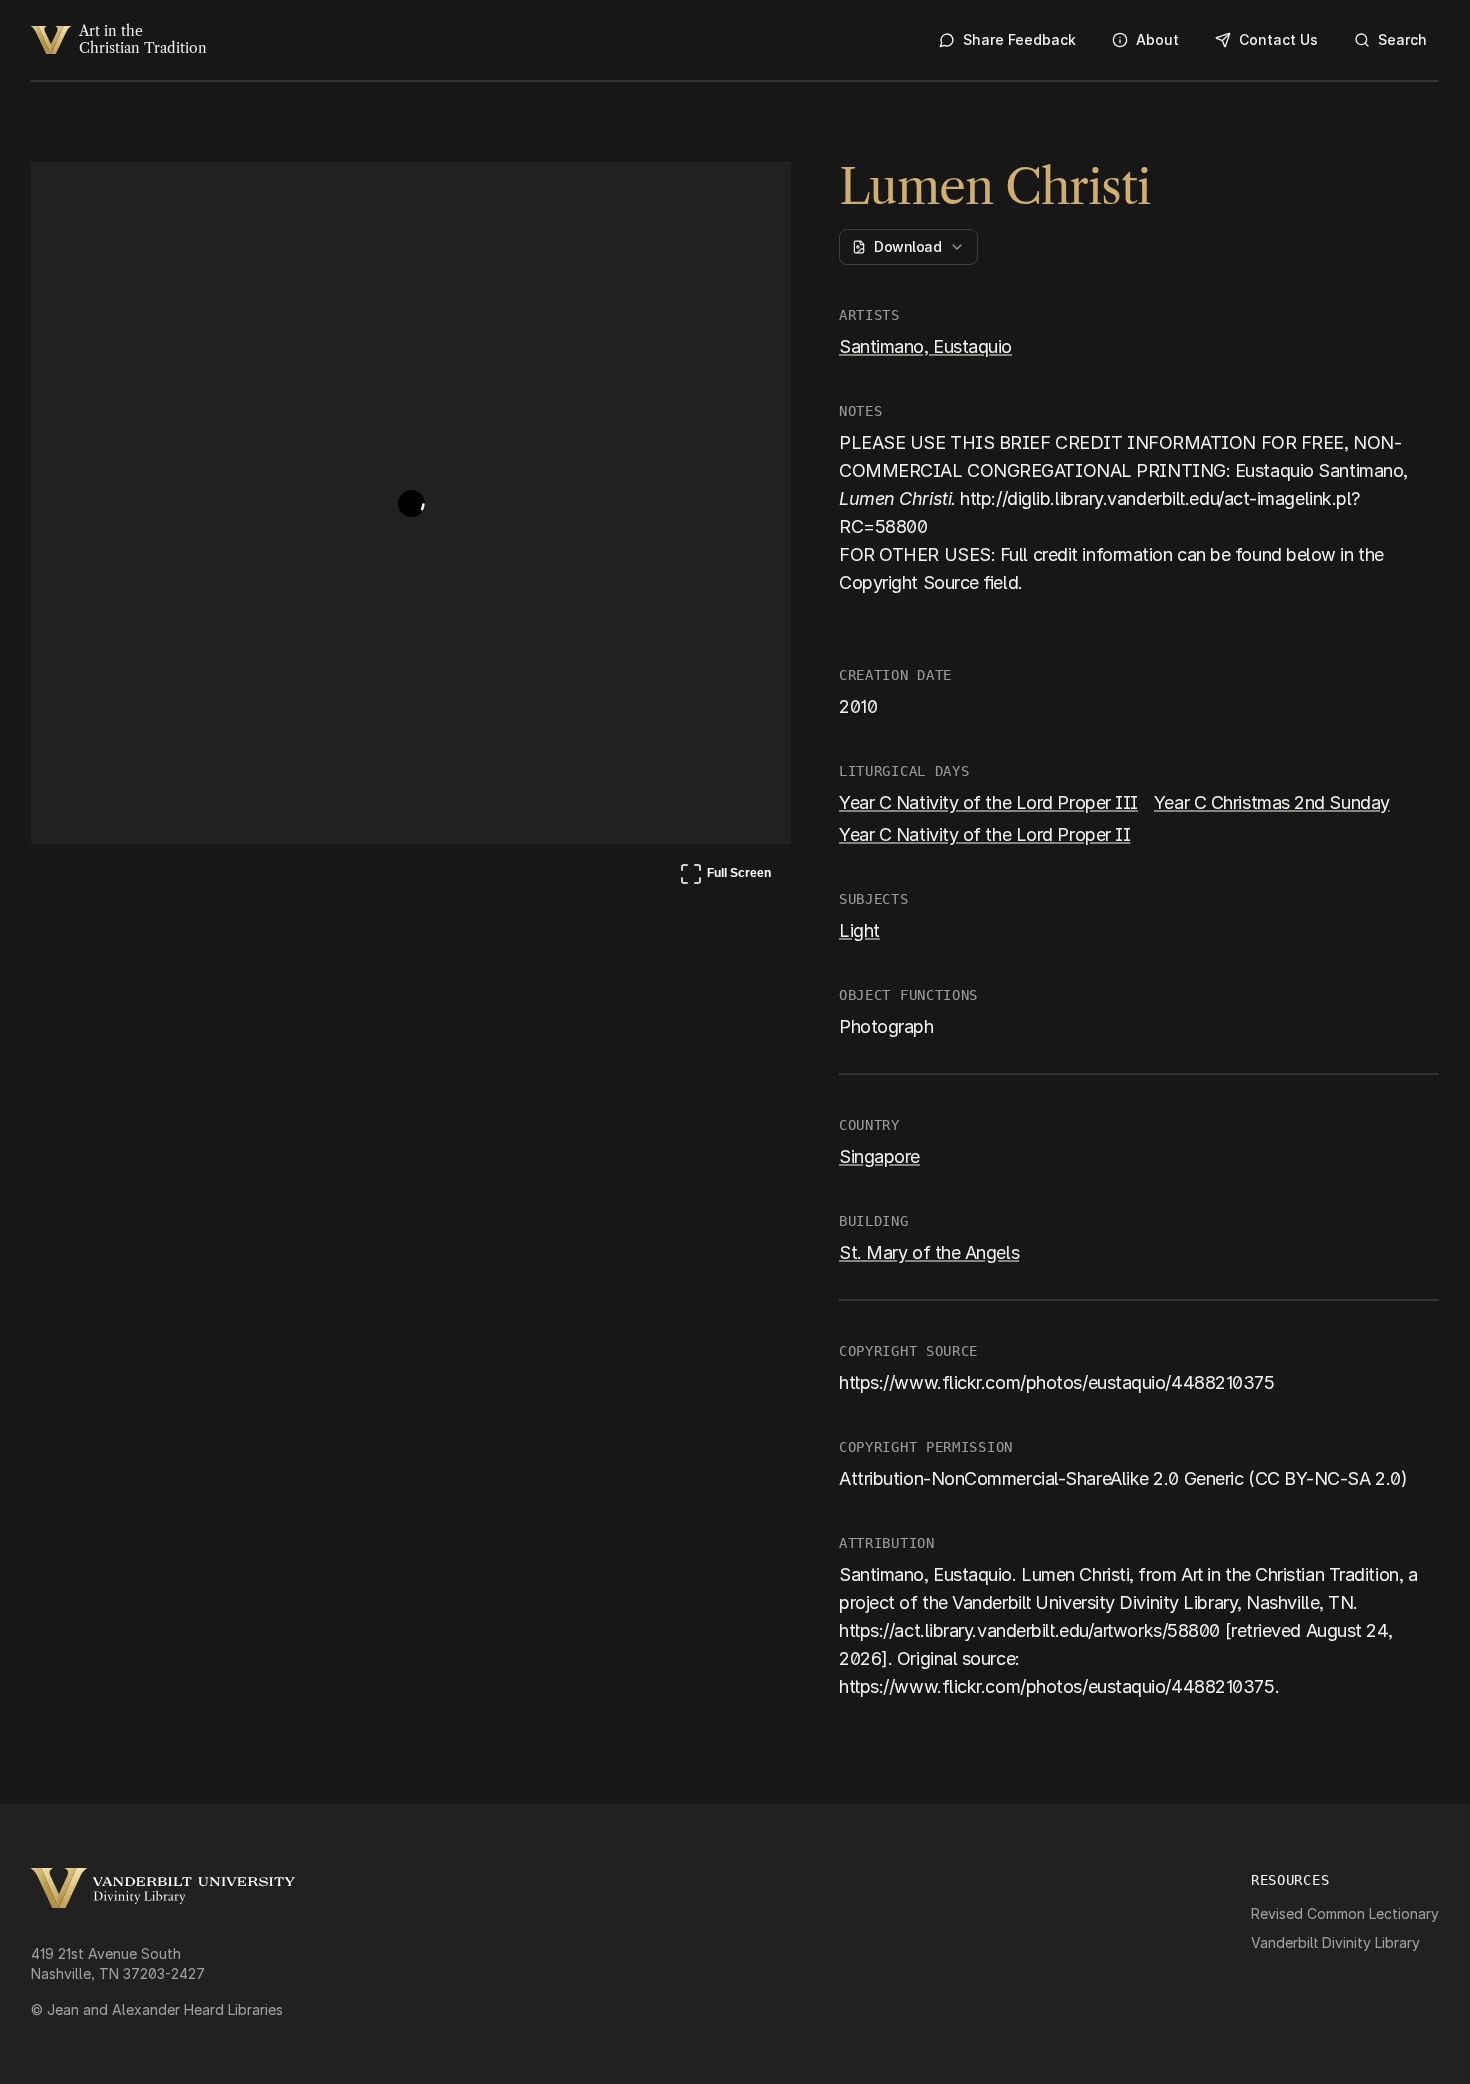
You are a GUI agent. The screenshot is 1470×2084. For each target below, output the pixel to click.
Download (907, 246)
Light (859, 930)
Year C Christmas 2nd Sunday (1272, 802)
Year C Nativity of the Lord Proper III (988, 802)
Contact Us (1278, 39)
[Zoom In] (701, 196)
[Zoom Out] (749, 196)
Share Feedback (1019, 39)
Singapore (879, 1156)
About (1157, 39)
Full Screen (725, 877)
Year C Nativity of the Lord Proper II (984, 834)
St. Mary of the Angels (929, 1252)
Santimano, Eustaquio (925, 346)
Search (1402, 39)
